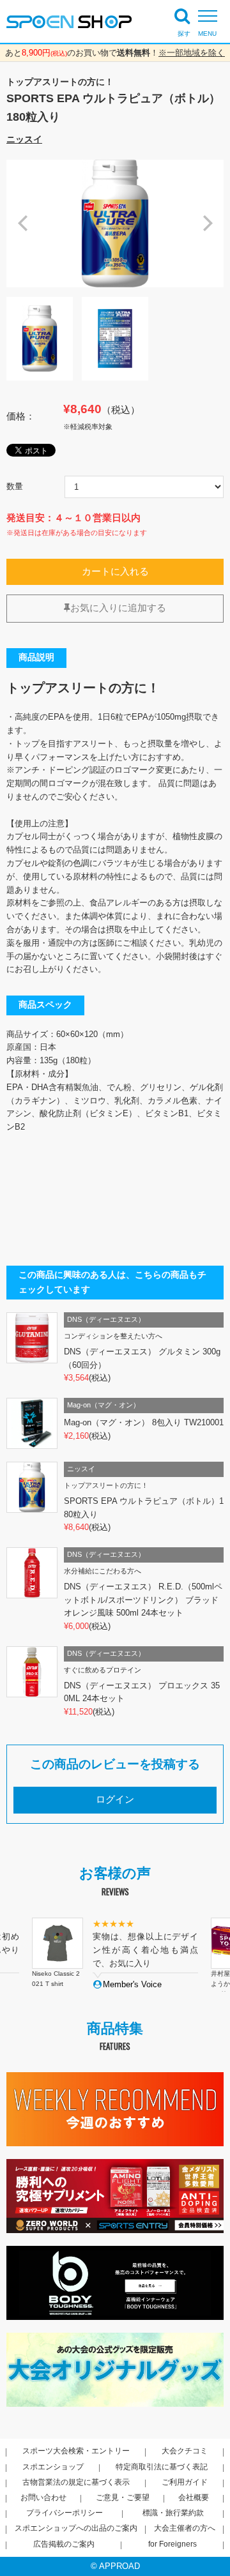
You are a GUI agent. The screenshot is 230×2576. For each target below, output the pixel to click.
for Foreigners (172, 2544)
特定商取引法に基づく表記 (162, 2467)
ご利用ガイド (185, 2482)
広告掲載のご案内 (64, 2544)
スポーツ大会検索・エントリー (76, 2451)
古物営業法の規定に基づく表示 (76, 2482)
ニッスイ (24, 139)
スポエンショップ (53, 2467)
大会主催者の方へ (185, 2528)
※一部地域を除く (192, 53)
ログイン (115, 1799)
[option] (115, 224)
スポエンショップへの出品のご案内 (76, 2528)
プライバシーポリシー (65, 2513)
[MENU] (211, 16)
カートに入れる (115, 572)
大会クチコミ (185, 2451)
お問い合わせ (43, 2497)
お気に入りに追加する (118, 608)
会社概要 (194, 2497)
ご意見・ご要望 (123, 2497)
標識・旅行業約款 (173, 2513)
